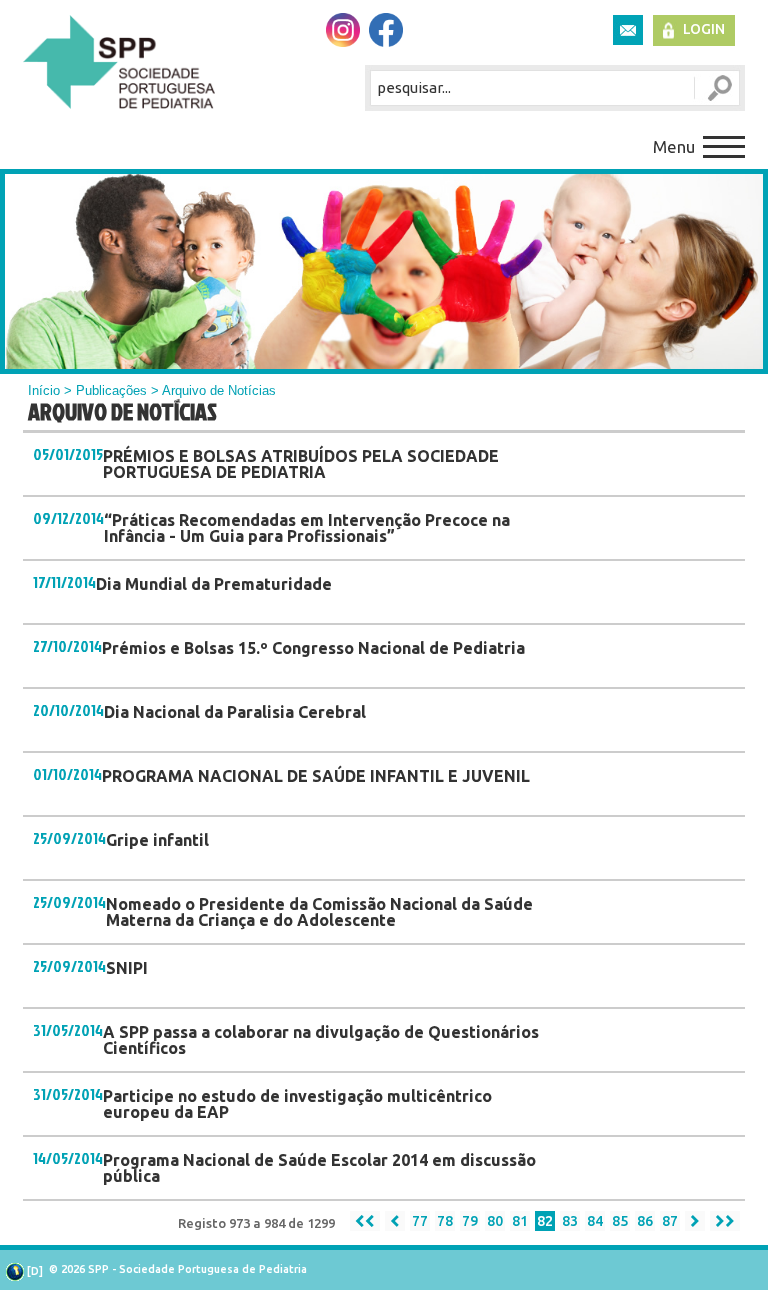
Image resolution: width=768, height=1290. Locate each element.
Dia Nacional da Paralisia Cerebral (235, 712)
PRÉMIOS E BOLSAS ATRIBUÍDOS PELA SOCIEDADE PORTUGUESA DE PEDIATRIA (301, 464)
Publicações (111, 390)
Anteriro (395, 1221)
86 (645, 1221)
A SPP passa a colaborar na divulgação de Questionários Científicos (321, 1040)
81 (520, 1221)
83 (570, 1221)
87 (670, 1221)
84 (595, 1221)
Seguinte (695, 1221)
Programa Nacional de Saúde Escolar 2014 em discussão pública (319, 1168)
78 (445, 1221)
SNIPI (127, 968)
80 (495, 1221)
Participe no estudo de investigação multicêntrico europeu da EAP (297, 1104)
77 (420, 1221)
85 (620, 1221)
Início (44, 390)
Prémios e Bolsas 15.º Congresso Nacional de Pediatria (313, 648)
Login (704, 29)
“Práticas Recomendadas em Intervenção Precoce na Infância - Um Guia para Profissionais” (307, 528)
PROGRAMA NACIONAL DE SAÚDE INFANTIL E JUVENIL (316, 776)
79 (470, 1221)
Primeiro (365, 1221)
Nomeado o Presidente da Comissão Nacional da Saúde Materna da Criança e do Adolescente (319, 912)
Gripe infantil (157, 840)
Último (725, 1221)
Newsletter (628, 30)
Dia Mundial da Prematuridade (214, 584)
